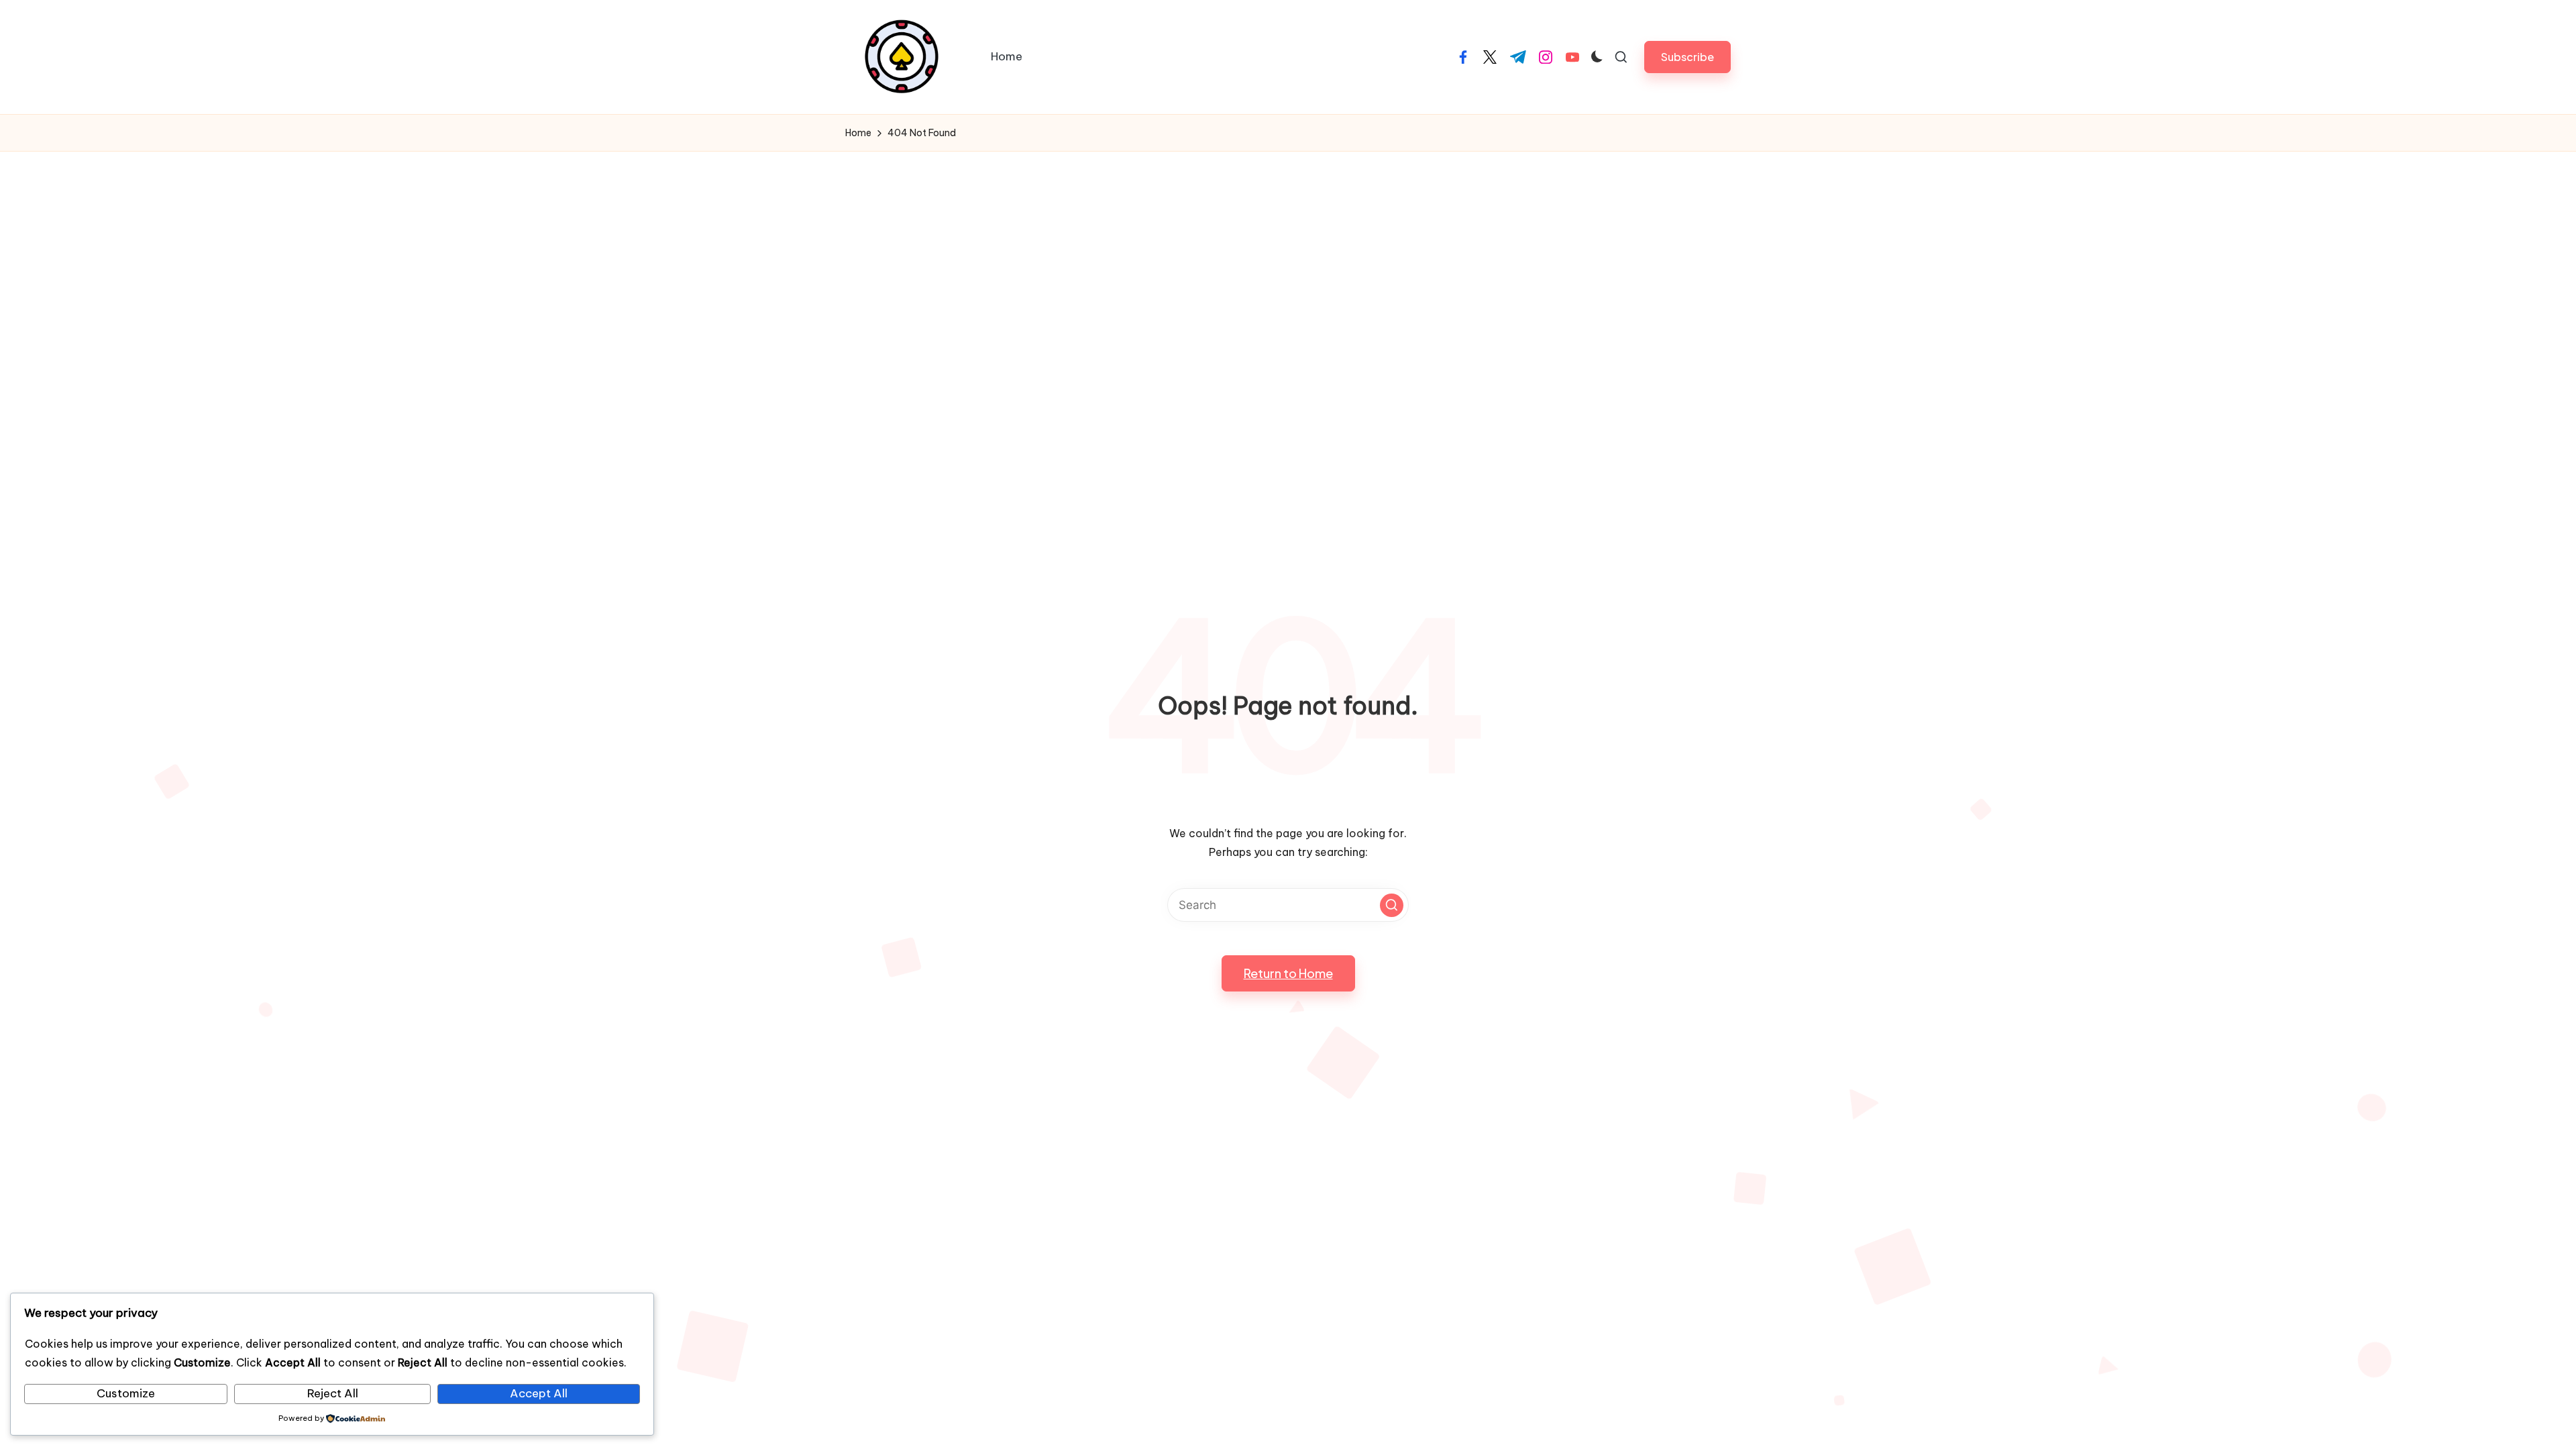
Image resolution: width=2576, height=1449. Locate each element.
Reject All (333, 1393)
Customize (126, 1393)
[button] (1687, 57)
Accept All (539, 1393)
